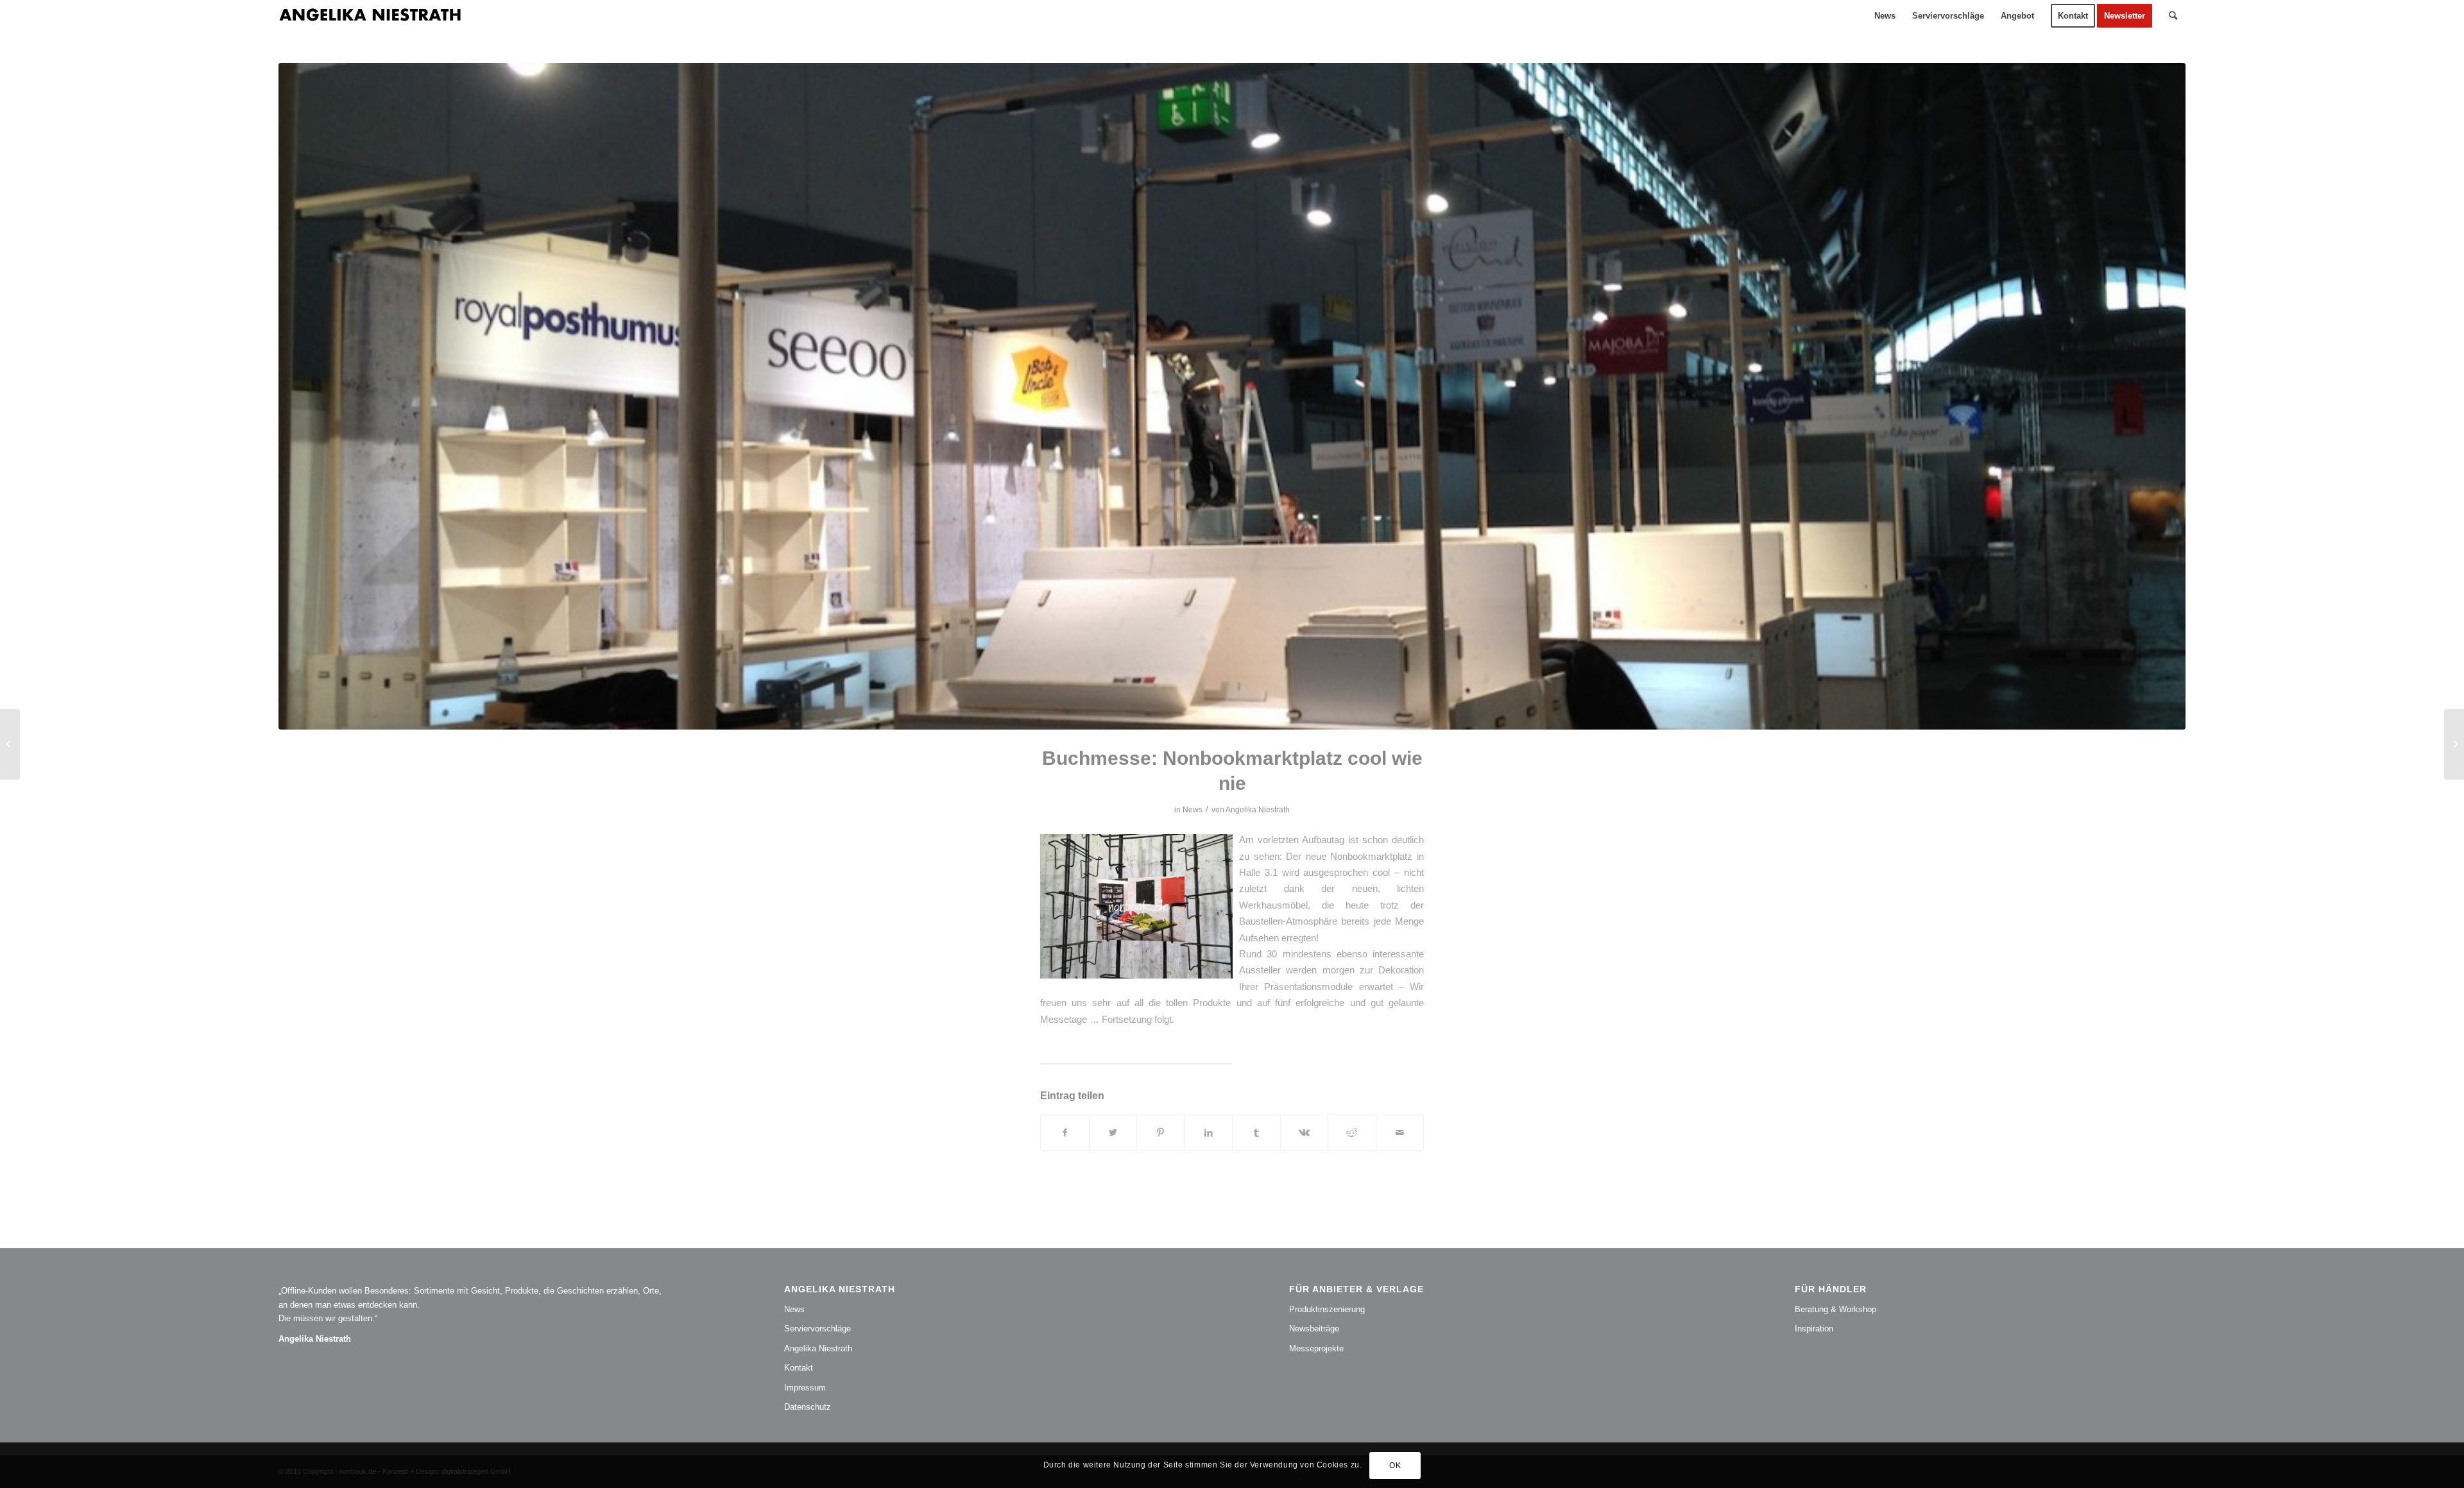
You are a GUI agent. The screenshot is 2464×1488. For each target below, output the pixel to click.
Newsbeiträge (1314, 1329)
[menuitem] (1885, 16)
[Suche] (2173, 16)
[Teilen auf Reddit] (1352, 1133)
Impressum (805, 1388)
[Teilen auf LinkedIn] (1209, 1133)
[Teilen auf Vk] (1305, 1133)
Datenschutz (808, 1407)
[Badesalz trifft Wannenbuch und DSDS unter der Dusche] (10, 744)
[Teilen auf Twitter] (1113, 1133)
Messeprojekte (1316, 1348)
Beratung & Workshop (1835, 1309)
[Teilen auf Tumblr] (1256, 1133)
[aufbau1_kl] (1232, 396)
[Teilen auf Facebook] (1065, 1133)
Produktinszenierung (1327, 1309)
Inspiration (1814, 1329)
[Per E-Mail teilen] (1400, 1133)
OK (1395, 1466)
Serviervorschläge (817, 1329)
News (1193, 810)
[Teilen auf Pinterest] (1161, 1133)
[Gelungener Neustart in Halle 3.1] (2454, 744)
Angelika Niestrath (1258, 810)
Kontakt (799, 1368)
